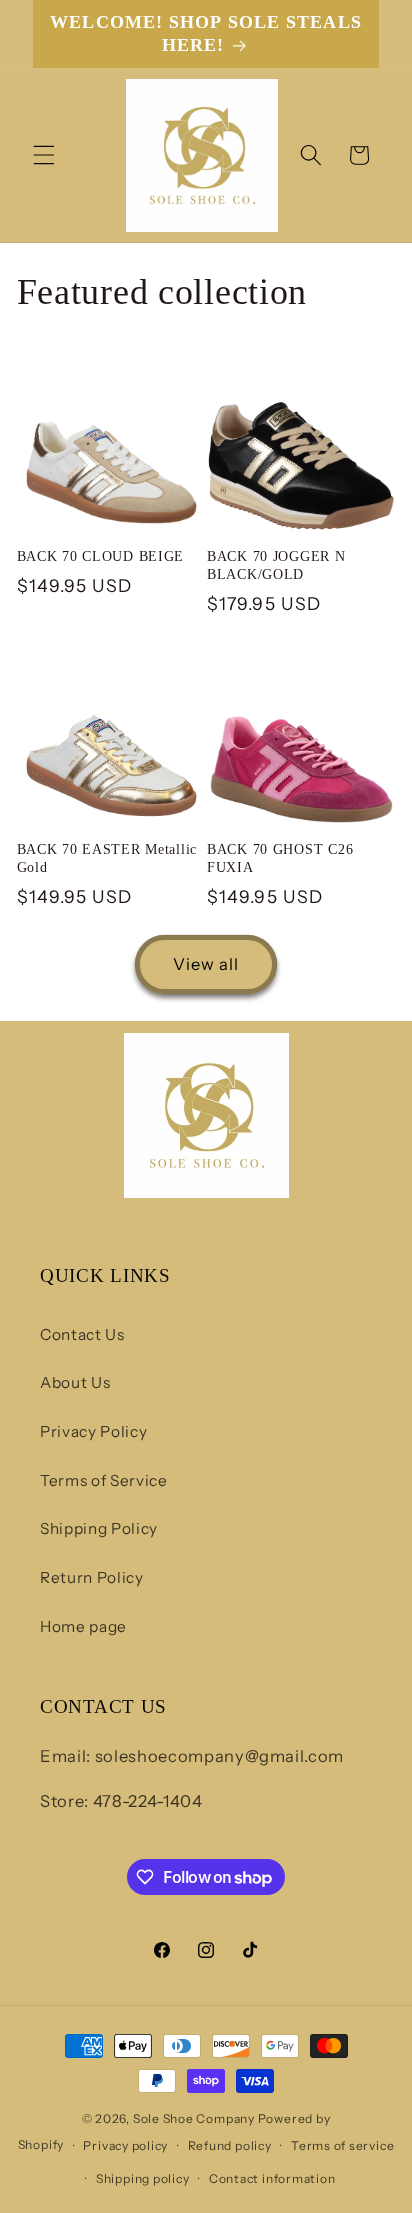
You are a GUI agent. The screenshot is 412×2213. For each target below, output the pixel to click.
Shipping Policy (99, 1528)
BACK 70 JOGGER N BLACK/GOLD (276, 565)
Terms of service (342, 2145)
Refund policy (230, 2145)
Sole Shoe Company (194, 2118)
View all (206, 964)
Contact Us (82, 1334)
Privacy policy (125, 2145)
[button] (44, 155)
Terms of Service (104, 1480)
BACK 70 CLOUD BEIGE (101, 556)
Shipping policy (143, 2178)
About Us (75, 1382)
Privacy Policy (93, 1431)
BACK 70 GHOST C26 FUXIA (280, 858)
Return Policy (92, 1577)
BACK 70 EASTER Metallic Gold (107, 858)
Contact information (272, 2178)
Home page (83, 1626)
